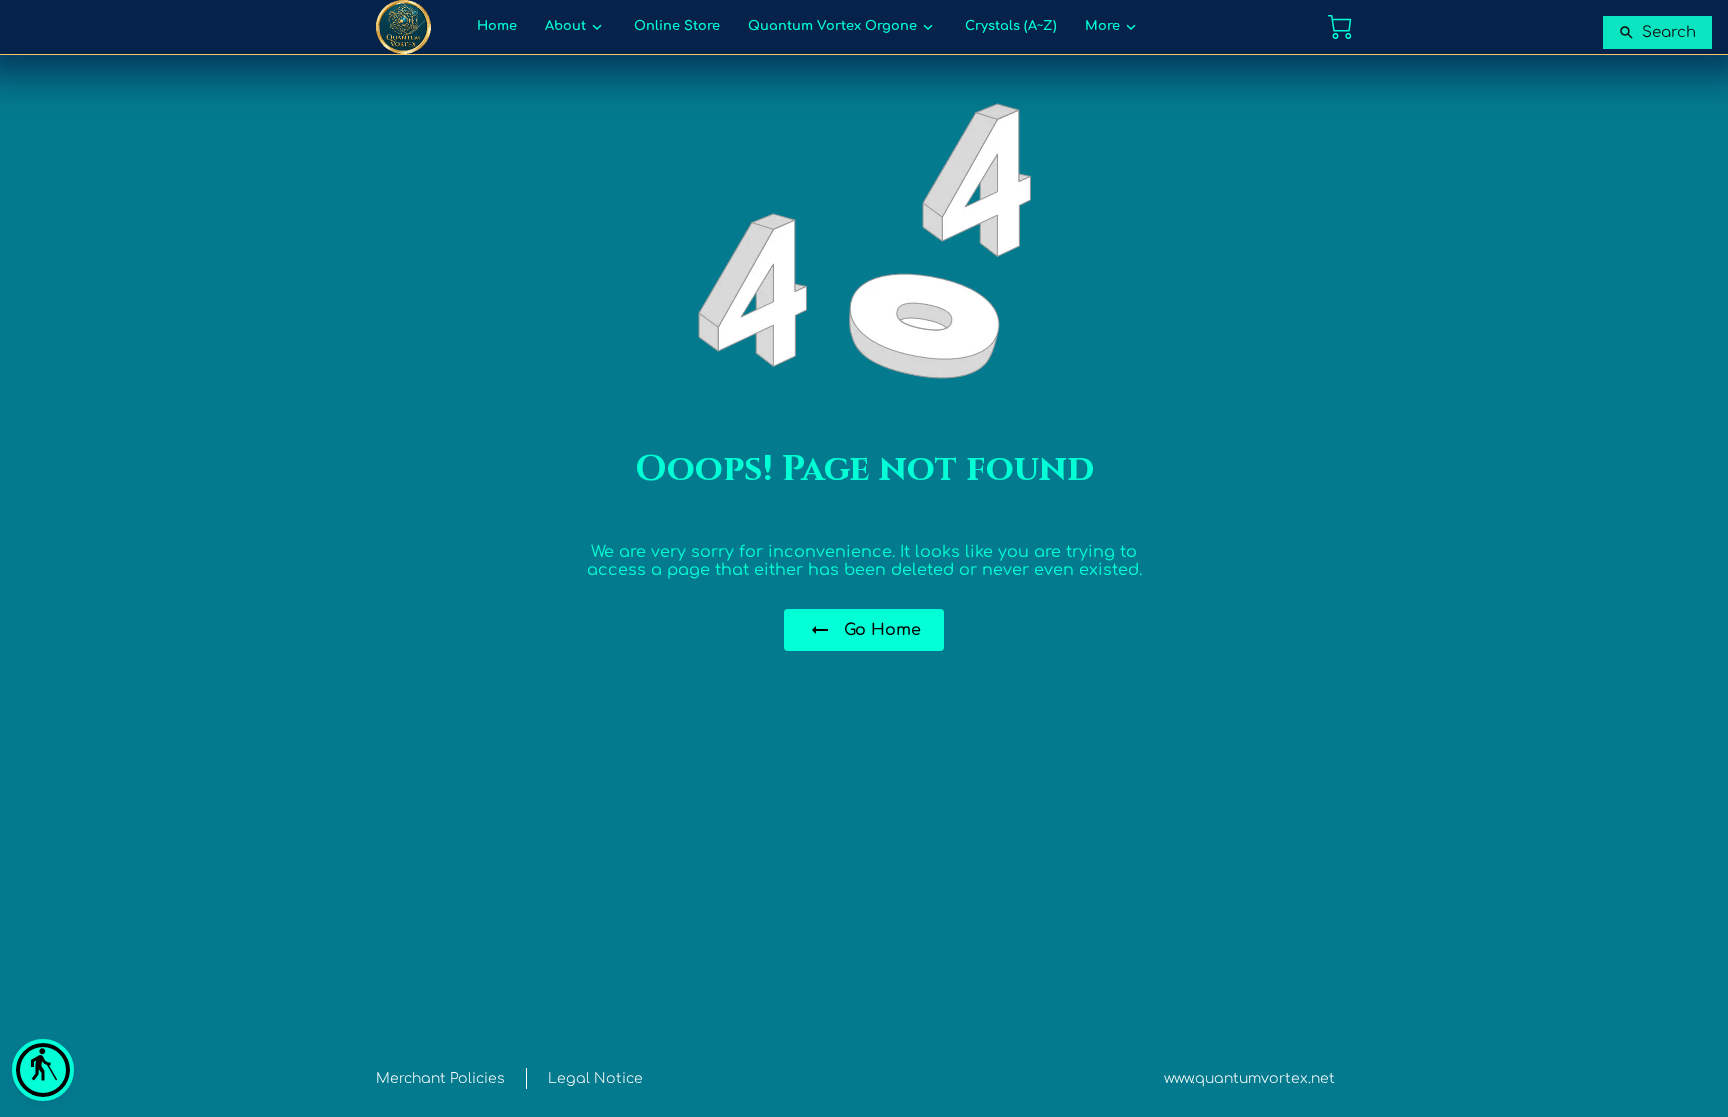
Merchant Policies (440, 1078)
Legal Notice (595, 1078)
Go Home (882, 630)
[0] (1340, 27)
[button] (43, 1070)
